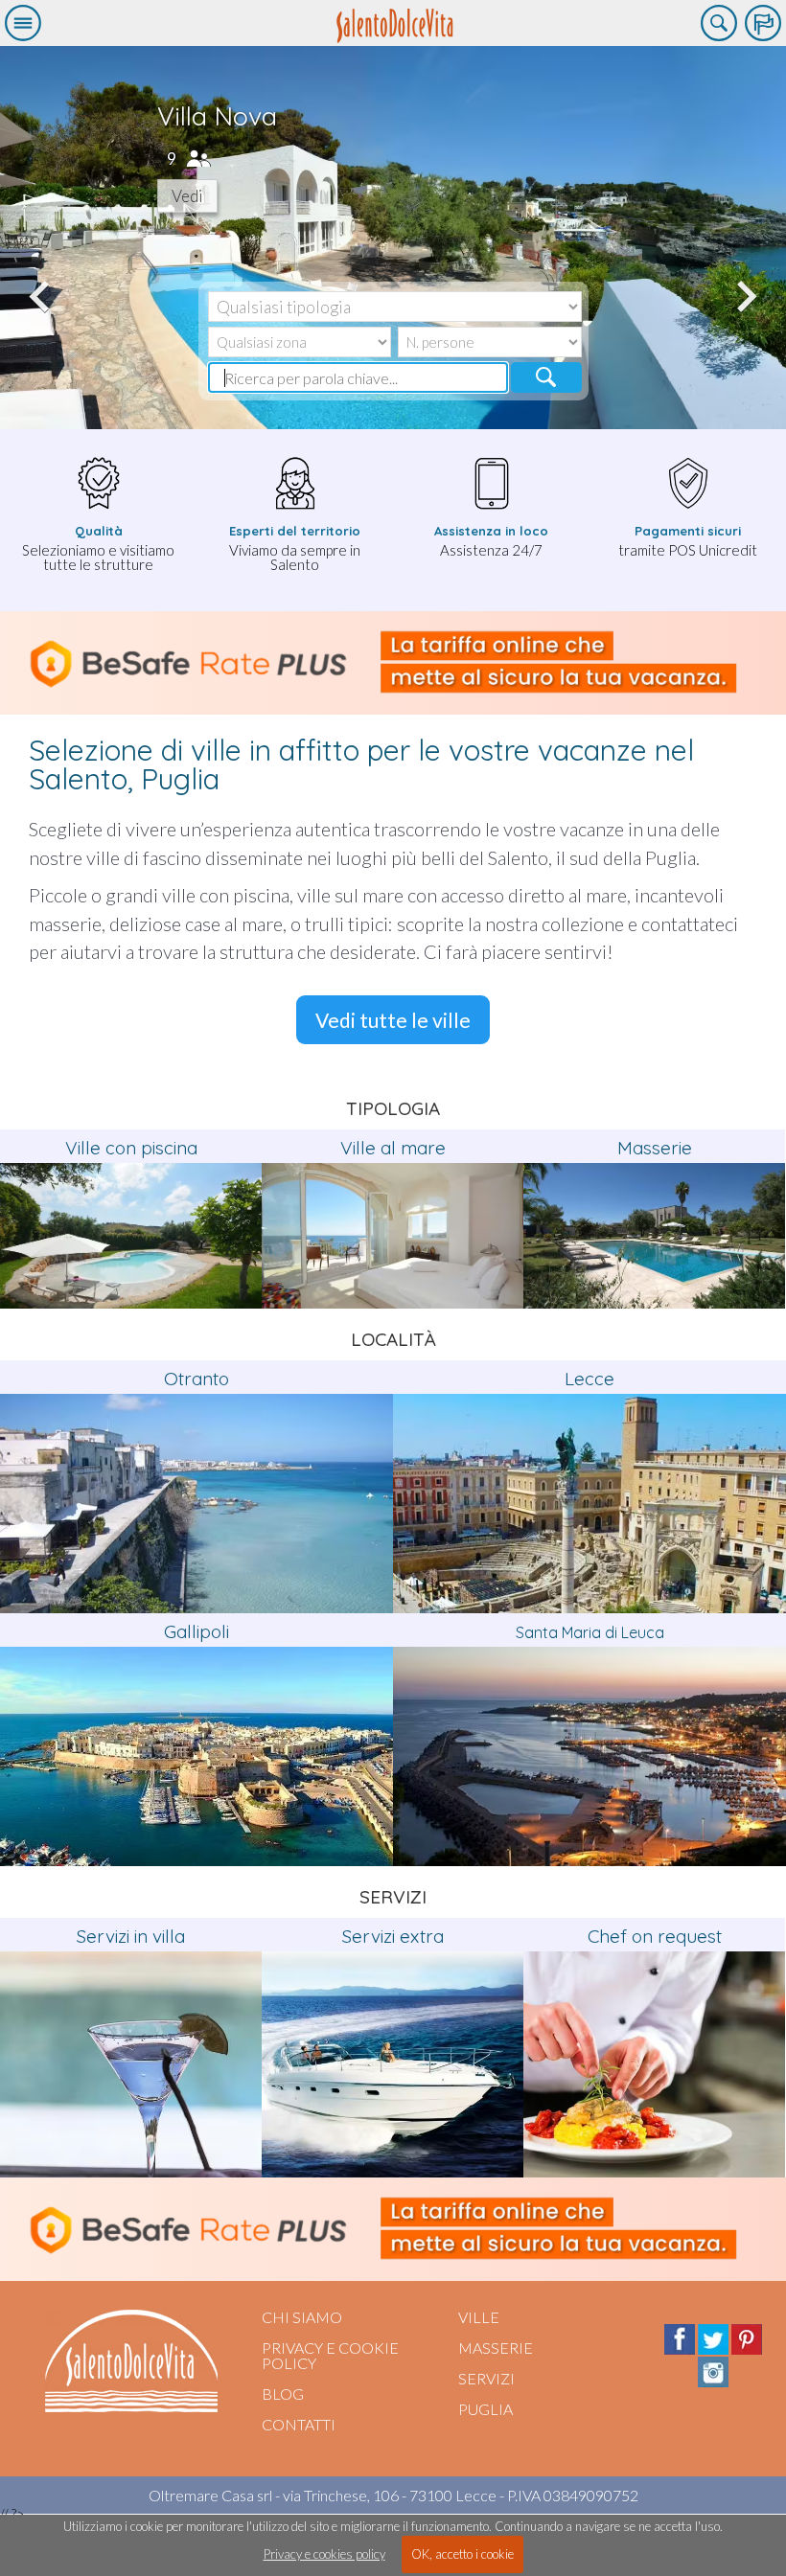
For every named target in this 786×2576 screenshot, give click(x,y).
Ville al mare (393, 1148)
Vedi (187, 196)
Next (743, 285)
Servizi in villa (131, 1936)
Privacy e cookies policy (324, 2554)
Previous (43, 285)
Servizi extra (393, 1936)
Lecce (589, 1379)
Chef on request (655, 1936)
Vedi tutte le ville (393, 1020)
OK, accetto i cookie (462, 2554)
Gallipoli (196, 1631)
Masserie (655, 1148)
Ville (479, 2317)
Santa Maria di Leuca (590, 1632)
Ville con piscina (131, 1148)
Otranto (196, 1379)
